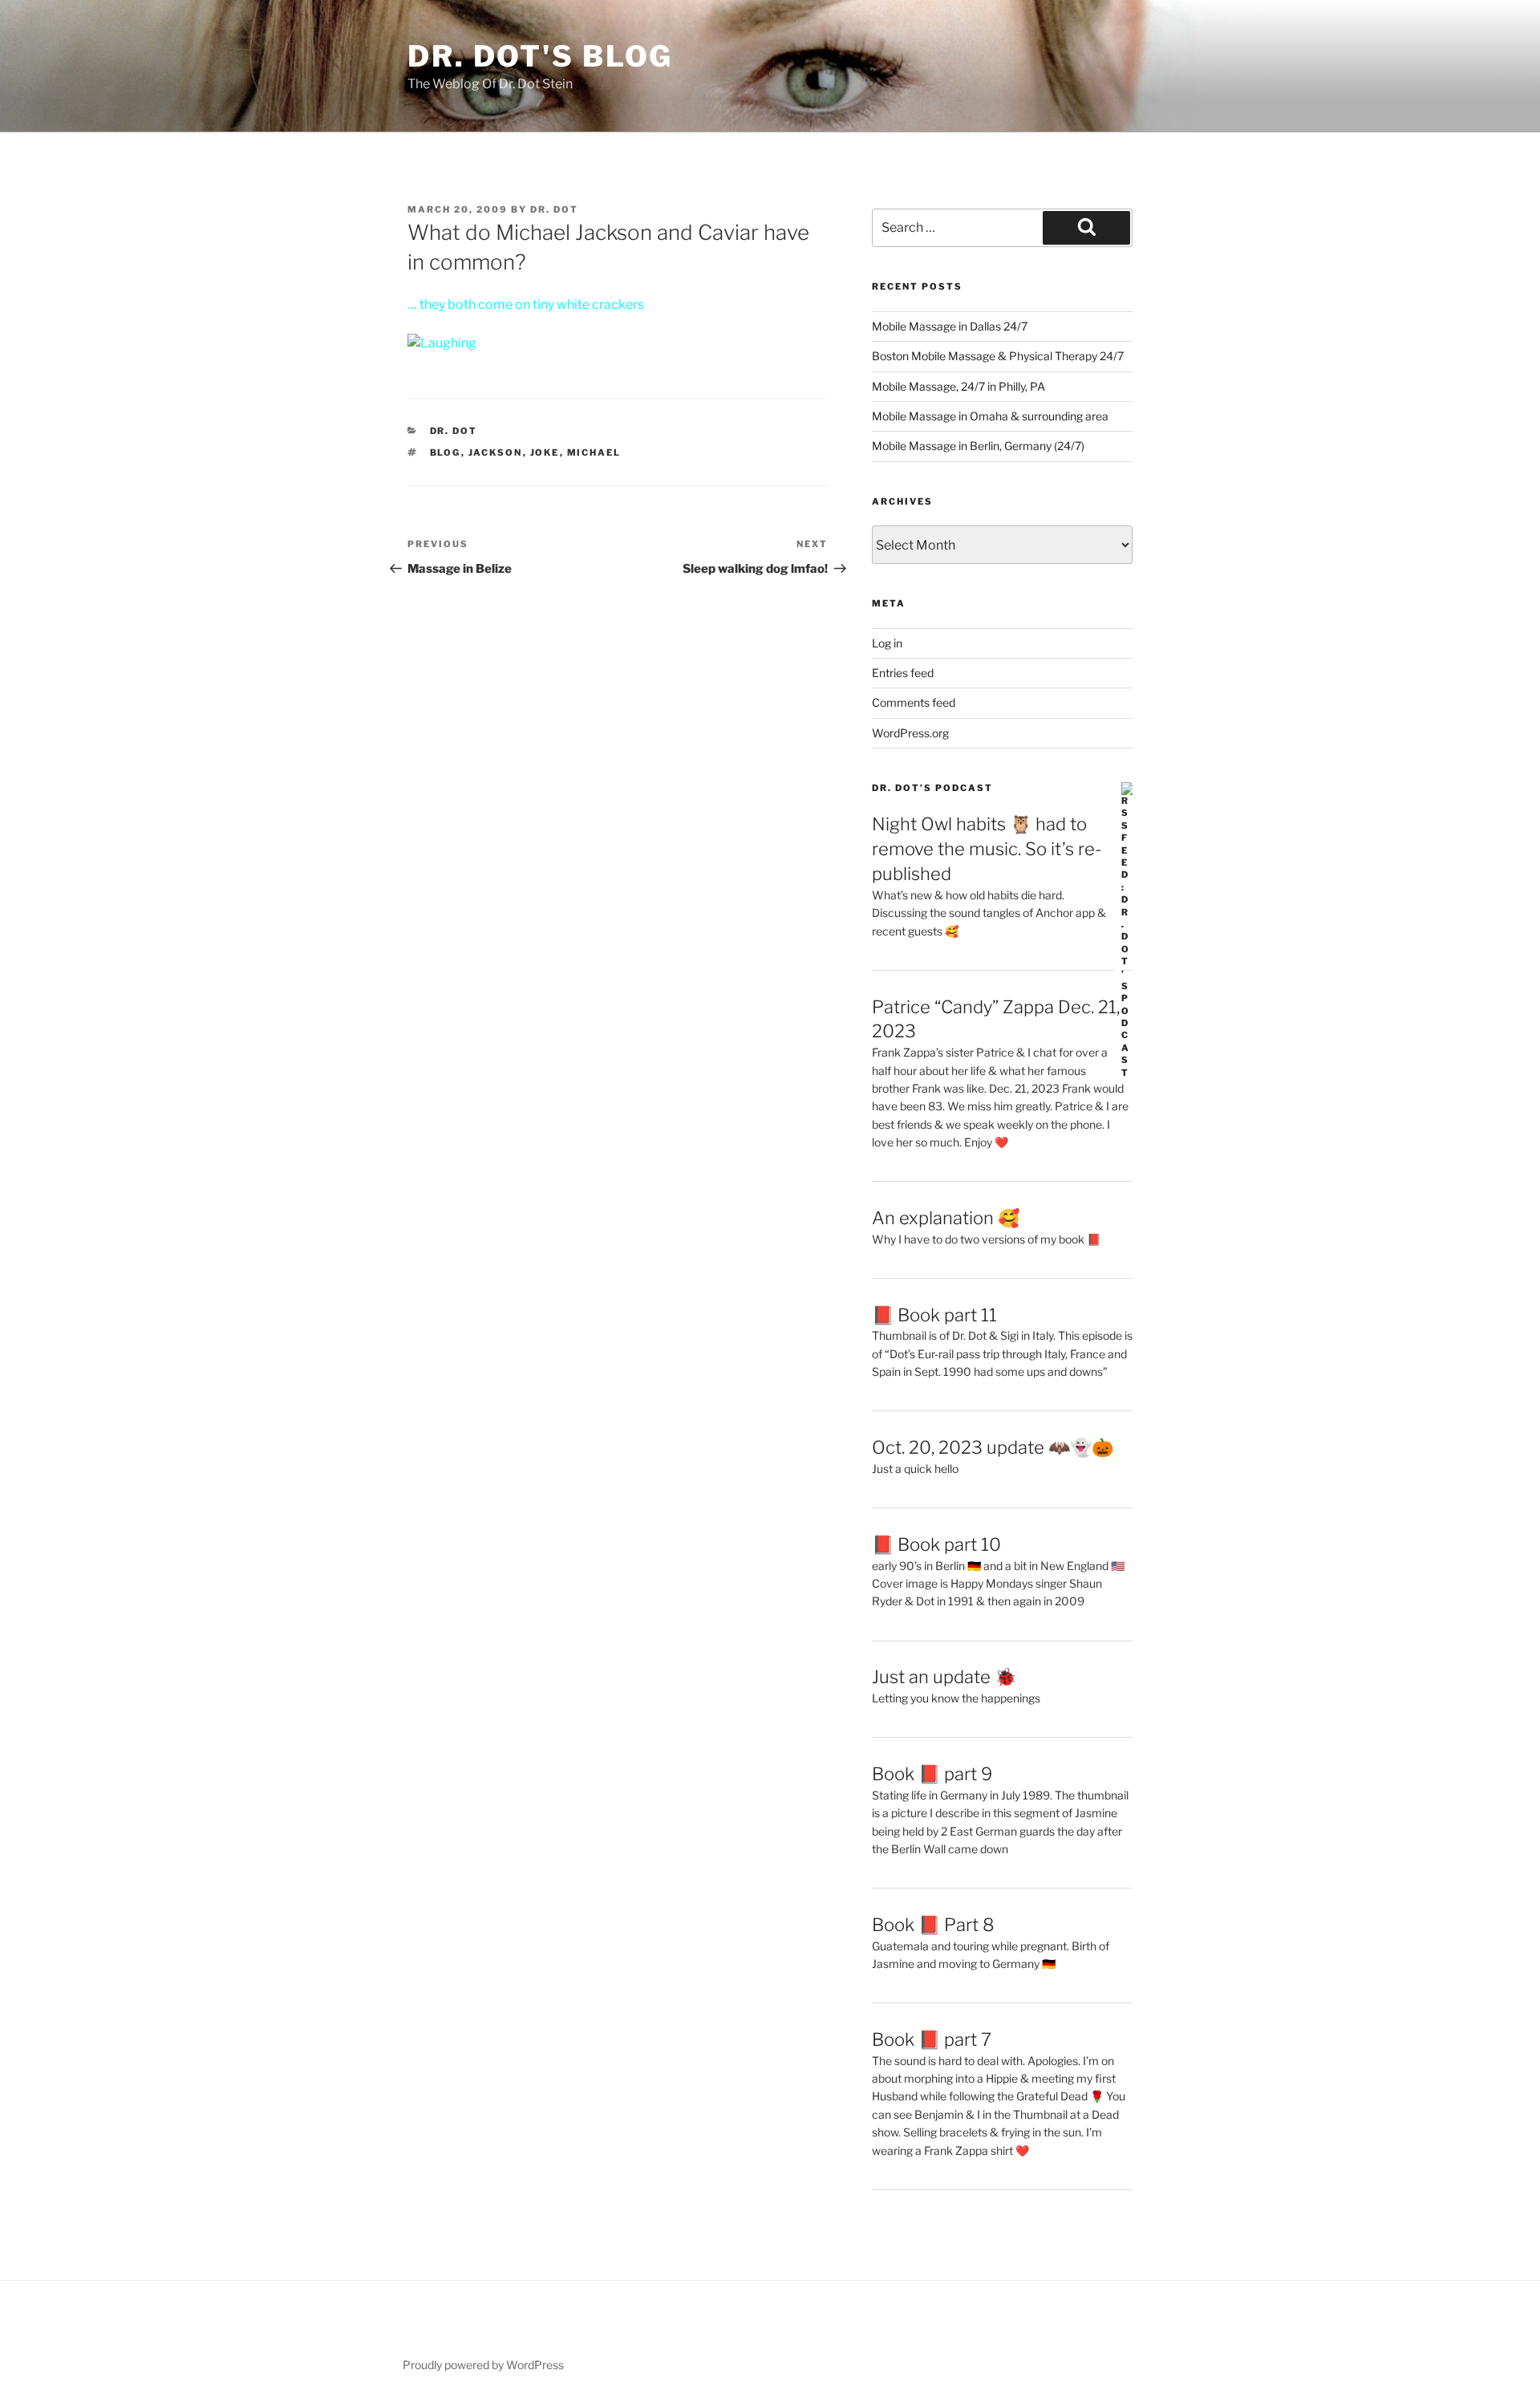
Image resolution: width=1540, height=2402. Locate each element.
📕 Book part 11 (934, 1315)
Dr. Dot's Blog (540, 56)
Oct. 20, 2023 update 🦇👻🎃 (993, 1447)
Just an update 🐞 (944, 1677)
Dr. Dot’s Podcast (932, 788)
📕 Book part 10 (936, 1544)
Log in (887, 643)
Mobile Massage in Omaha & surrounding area (990, 416)
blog (446, 452)
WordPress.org (910, 733)
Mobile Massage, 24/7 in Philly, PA (958, 386)
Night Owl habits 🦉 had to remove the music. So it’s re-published (987, 849)
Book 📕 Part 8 (933, 1925)
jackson (496, 452)
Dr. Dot (554, 209)
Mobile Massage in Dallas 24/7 (950, 326)
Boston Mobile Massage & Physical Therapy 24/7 (998, 356)
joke (545, 452)
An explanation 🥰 (946, 1218)
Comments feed (914, 702)
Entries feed (903, 673)
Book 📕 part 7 (932, 2039)
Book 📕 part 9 (932, 1774)
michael (594, 452)
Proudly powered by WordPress (483, 2365)
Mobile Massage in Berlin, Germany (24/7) (978, 446)
